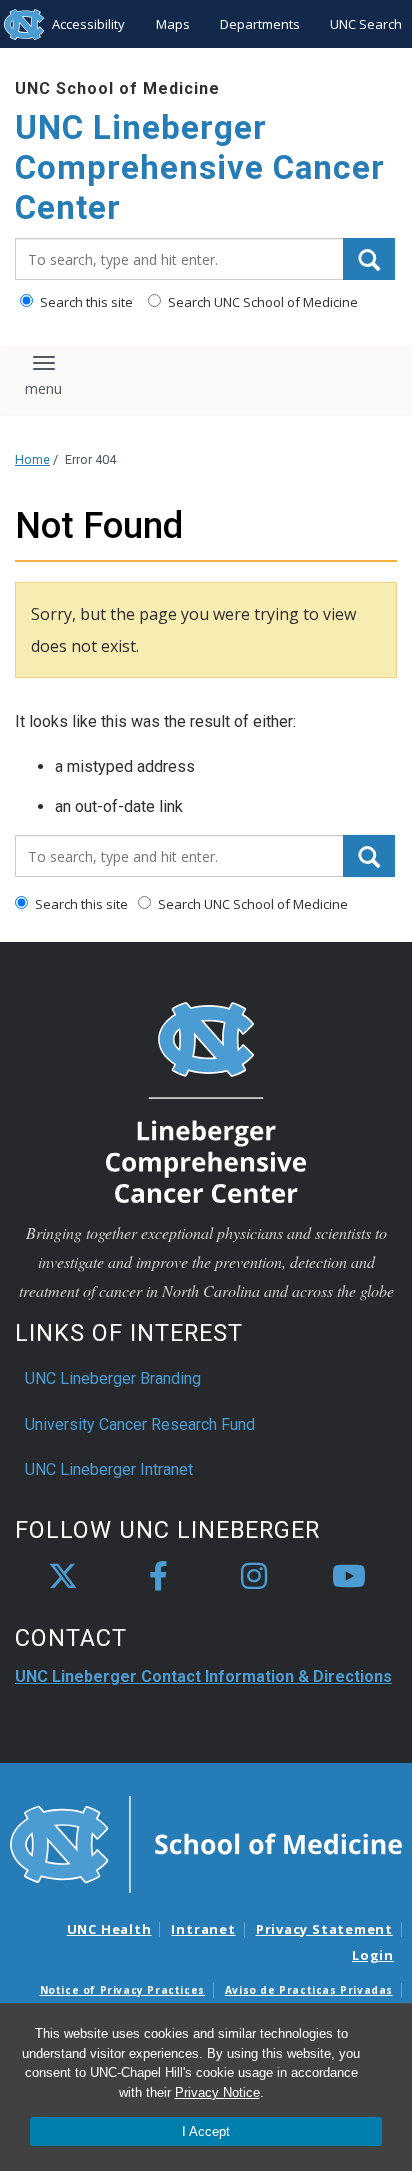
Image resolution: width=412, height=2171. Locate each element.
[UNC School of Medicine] (206, 1843)
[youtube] (349, 1577)
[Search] (369, 259)
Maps (173, 24)
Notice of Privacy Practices (122, 1990)
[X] (63, 1577)
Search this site (85, 302)
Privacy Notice (217, 2092)
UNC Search (366, 24)
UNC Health (109, 1929)
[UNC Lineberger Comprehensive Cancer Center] (206, 1101)
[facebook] (158, 1577)
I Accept (206, 2131)
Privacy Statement (324, 1929)
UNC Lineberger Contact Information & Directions (203, 1676)
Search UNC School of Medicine (261, 302)
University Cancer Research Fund (140, 1424)
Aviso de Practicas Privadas (309, 1990)
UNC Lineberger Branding (113, 1378)
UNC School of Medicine (117, 88)
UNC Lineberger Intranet (109, 1469)
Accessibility (88, 24)
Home (32, 459)
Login (373, 1955)
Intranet (203, 1929)
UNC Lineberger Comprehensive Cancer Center (200, 167)
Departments (260, 24)
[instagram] (254, 1577)
